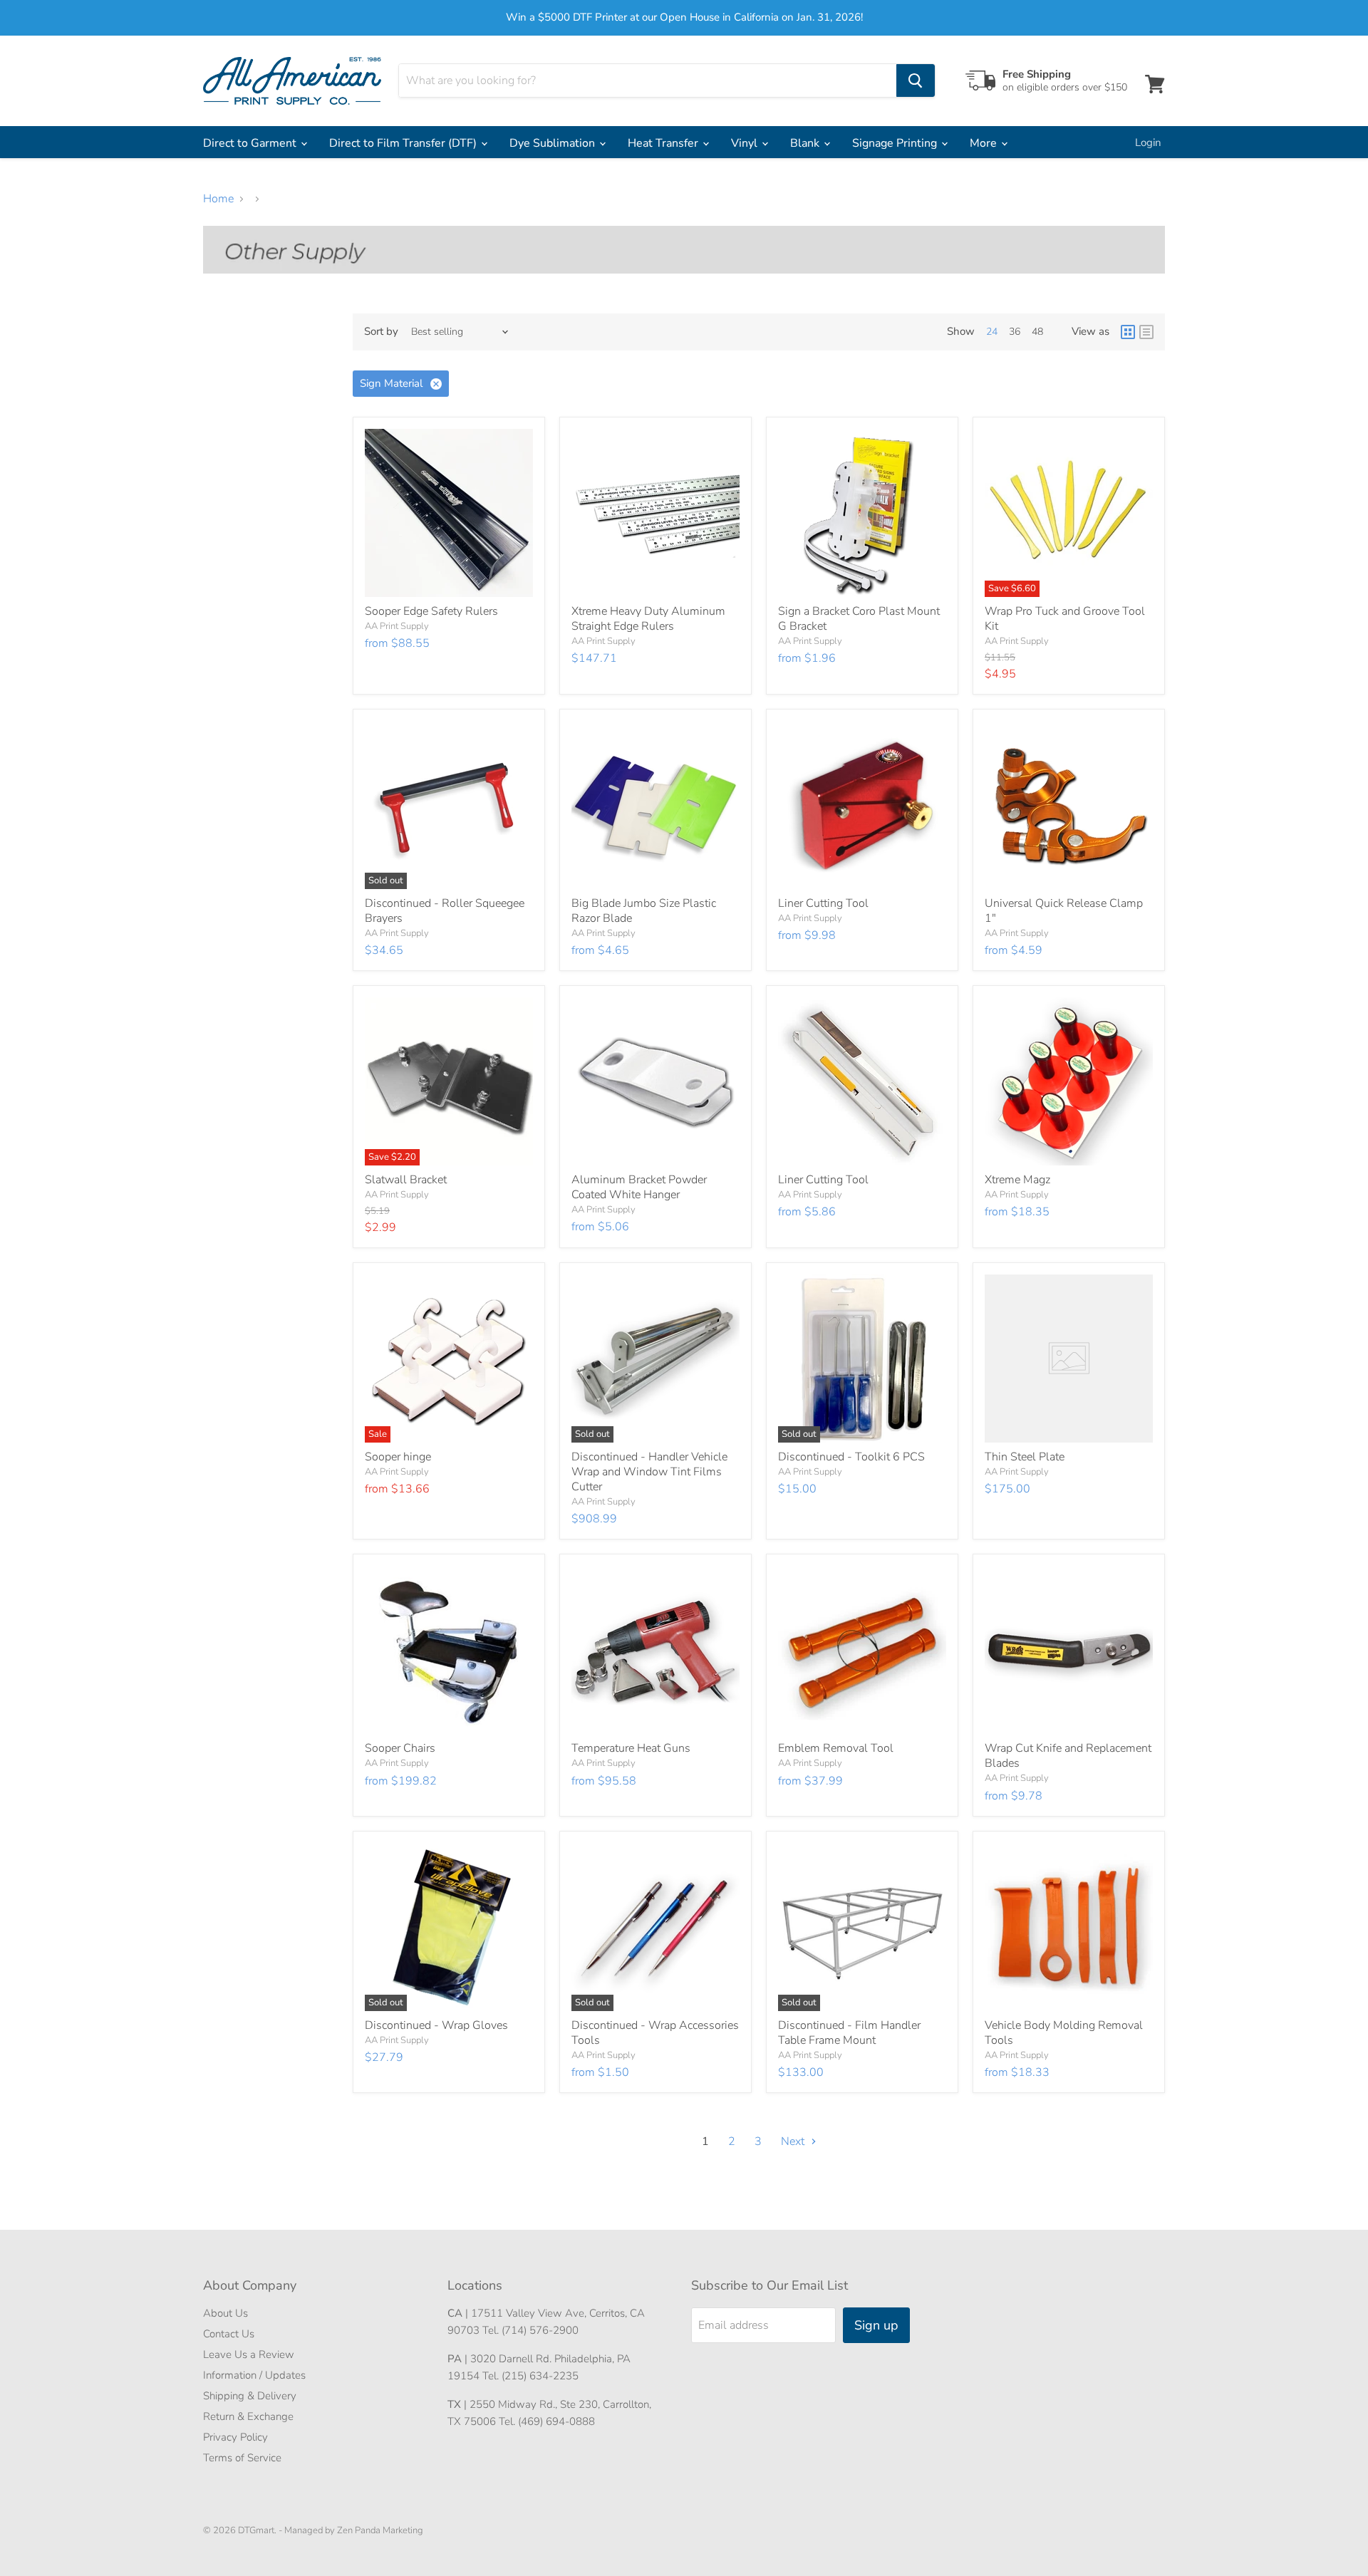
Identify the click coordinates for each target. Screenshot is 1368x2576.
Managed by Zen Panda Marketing (354, 2530)
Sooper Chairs (400, 1748)
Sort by (381, 332)
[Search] (916, 80)
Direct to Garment (251, 143)
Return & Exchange (248, 2416)
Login (1148, 142)
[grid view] (1128, 332)
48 (1037, 332)
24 (992, 332)
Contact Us (229, 2334)
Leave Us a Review (249, 2354)
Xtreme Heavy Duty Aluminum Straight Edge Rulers (648, 619)
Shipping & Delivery (250, 2396)
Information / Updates (254, 2375)
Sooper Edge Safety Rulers (431, 611)
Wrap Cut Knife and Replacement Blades (1068, 1756)
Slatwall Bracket (406, 1180)
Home (218, 199)
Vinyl (746, 143)
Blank (806, 143)
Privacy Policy (235, 2437)
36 (1015, 332)
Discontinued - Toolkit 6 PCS (851, 1457)
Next (794, 2141)
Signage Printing (896, 143)
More (985, 143)
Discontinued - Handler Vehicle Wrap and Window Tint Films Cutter (649, 1472)
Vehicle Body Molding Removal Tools (1064, 2033)
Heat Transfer (664, 143)
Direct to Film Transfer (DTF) (404, 143)
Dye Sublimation (554, 143)
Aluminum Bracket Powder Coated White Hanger (639, 1187)
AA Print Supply (397, 626)
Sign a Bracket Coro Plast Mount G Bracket (859, 619)
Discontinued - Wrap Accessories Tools (655, 2033)
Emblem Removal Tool (836, 1748)
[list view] (1146, 332)
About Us (226, 2313)
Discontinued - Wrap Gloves (436, 2025)
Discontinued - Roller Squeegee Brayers (445, 911)
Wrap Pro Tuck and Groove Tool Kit (1065, 619)
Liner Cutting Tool (823, 903)
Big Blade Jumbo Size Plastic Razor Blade (644, 911)
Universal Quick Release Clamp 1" (1064, 911)
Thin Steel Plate (1025, 1457)
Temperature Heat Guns (631, 1748)
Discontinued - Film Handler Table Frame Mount (849, 2033)
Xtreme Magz (1017, 1180)
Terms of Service (242, 2458)
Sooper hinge (398, 1457)
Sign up (876, 2325)
